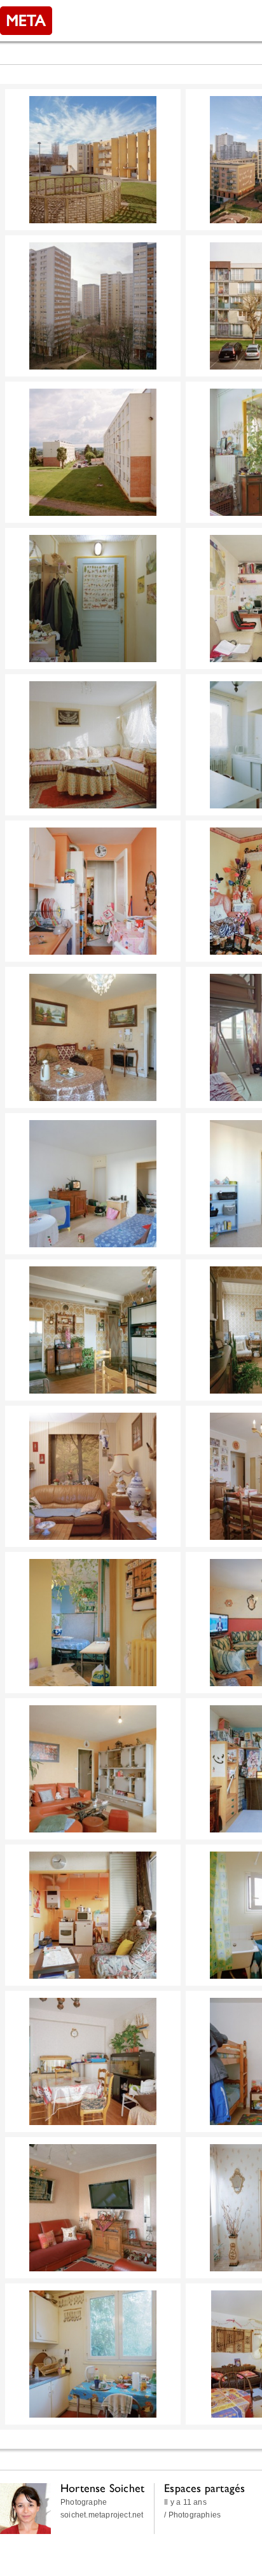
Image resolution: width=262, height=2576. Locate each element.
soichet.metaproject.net (102, 2515)
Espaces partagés (204, 2488)
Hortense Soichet (102, 2488)
